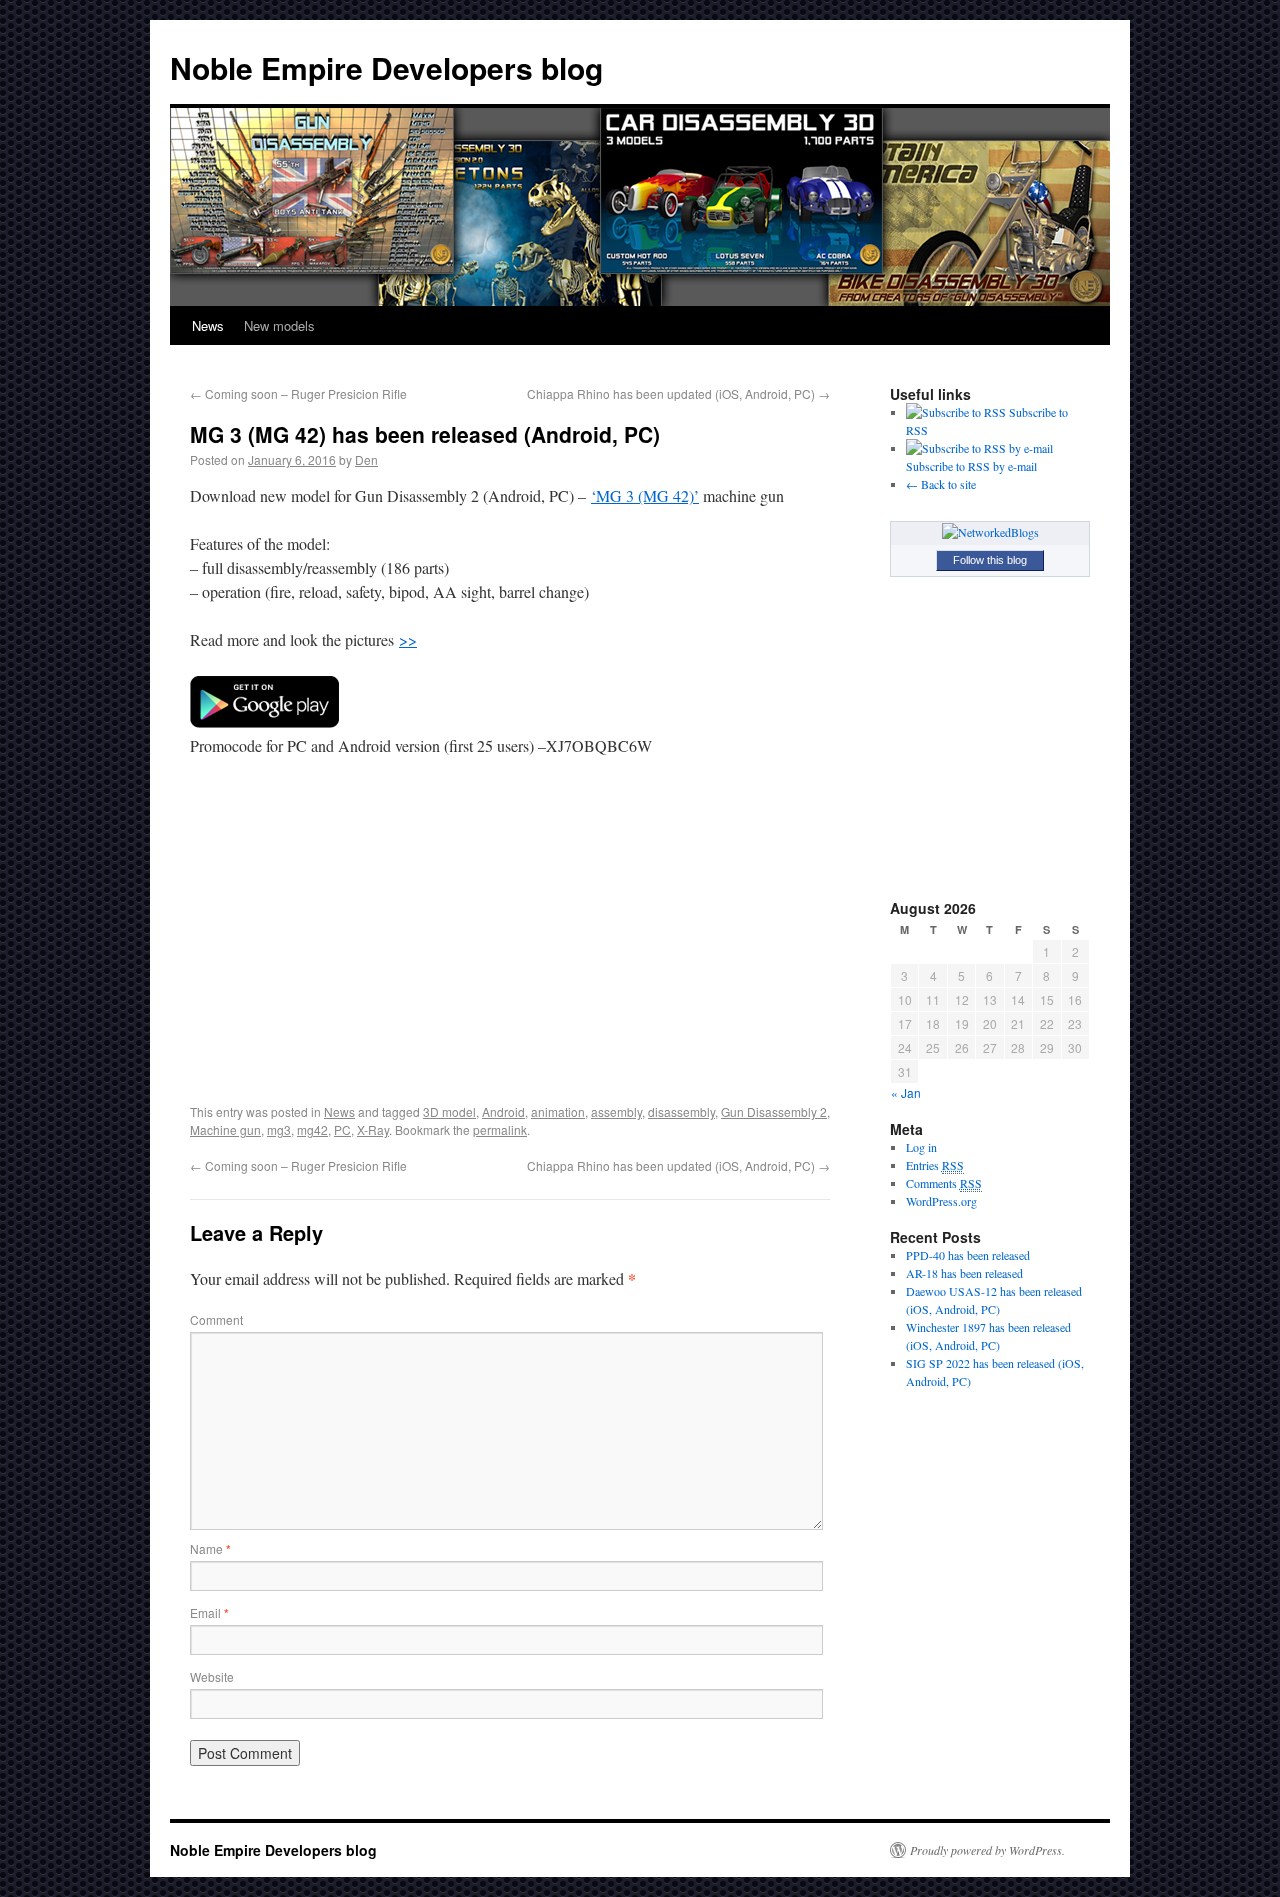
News (208, 325)
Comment (216, 1319)
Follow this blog (990, 560)
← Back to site (941, 484)
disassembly (681, 1111)
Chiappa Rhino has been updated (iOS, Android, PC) (678, 393)
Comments (944, 1183)
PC (342, 1129)
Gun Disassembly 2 (774, 1111)
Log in (921, 1147)
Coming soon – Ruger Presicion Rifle (298, 393)
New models (279, 325)
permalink (500, 1129)
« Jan (906, 1092)
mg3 (279, 1129)
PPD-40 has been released (968, 1255)
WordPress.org (941, 1201)
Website (212, 1676)
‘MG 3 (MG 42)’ (645, 495)
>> (408, 639)
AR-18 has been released (964, 1273)
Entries (935, 1165)
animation (558, 1111)
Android (503, 1111)
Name (210, 1548)
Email (209, 1612)
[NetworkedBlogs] (990, 532)
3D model (449, 1111)
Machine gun (225, 1129)
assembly (616, 1111)
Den (366, 459)
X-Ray (373, 1129)
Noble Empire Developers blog (386, 67)
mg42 (312, 1129)
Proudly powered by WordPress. (987, 1850)
